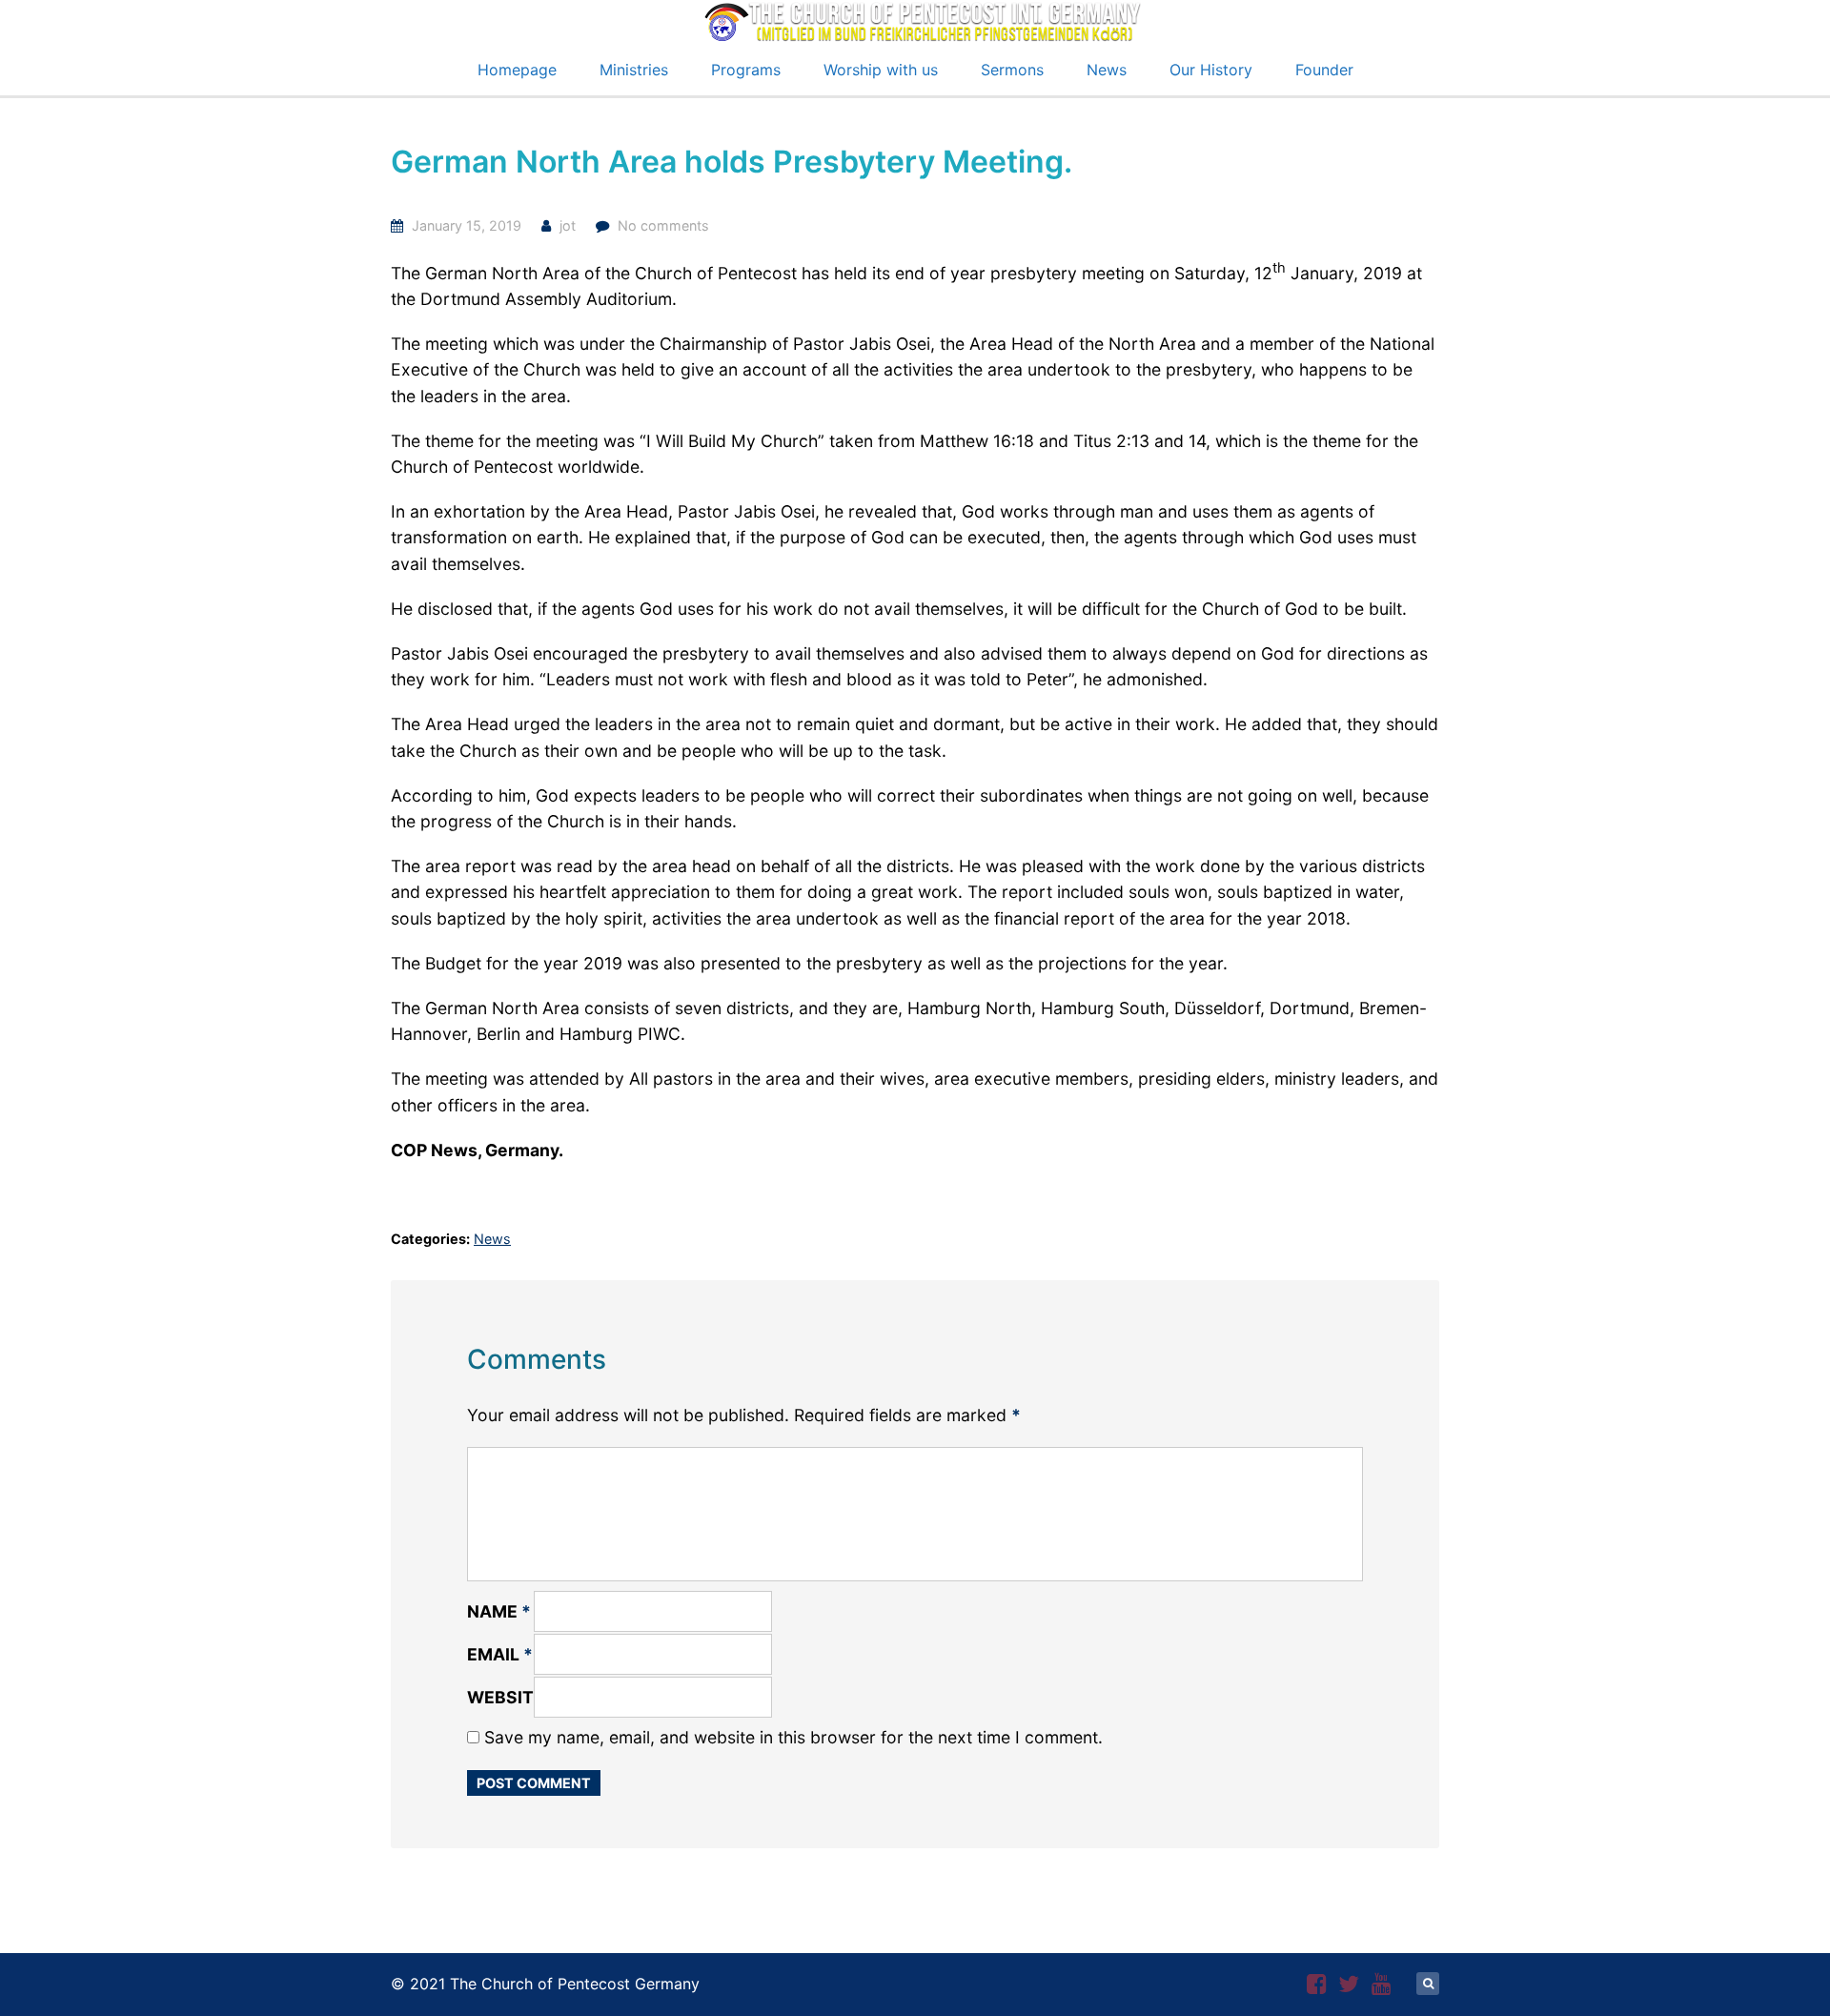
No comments (663, 225)
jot (568, 225)
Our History (1211, 70)
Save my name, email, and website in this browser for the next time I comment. (793, 1737)
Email (500, 1654)
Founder (1324, 70)
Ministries (634, 70)
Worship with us (881, 70)
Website (506, 1697)
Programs (746, 70)
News (1107, 70)
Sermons (1012, 70)
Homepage (517, 70)
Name (499, 1611)
